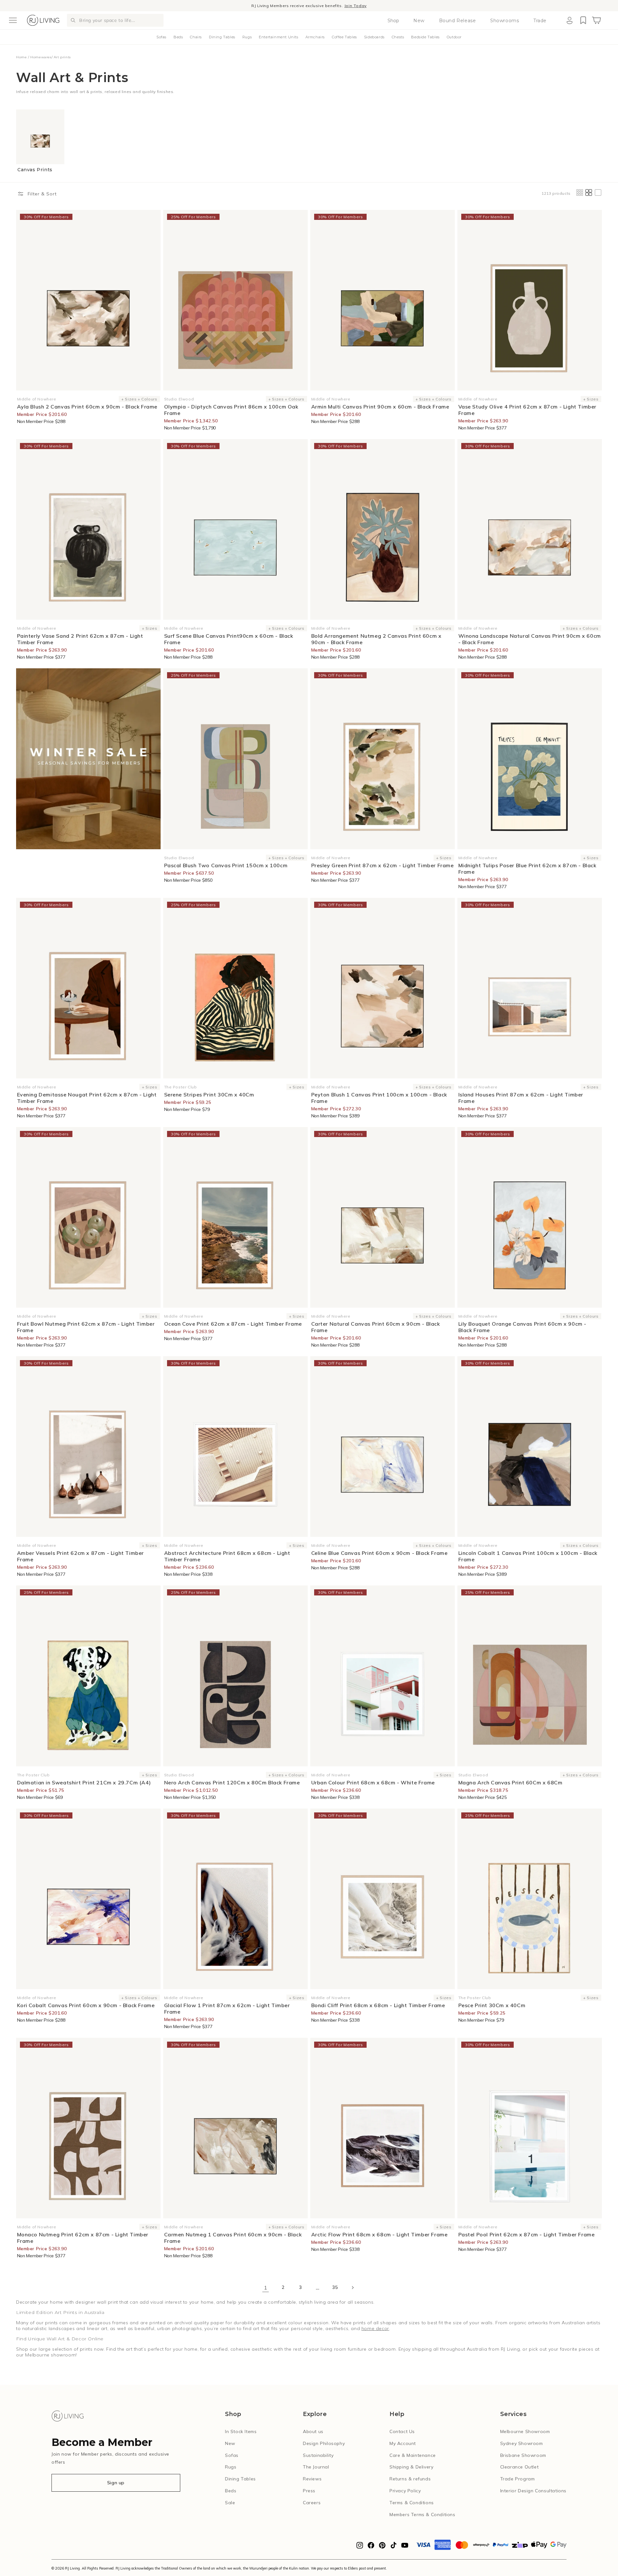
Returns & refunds (410, 2479)
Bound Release (458, 21)
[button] (13, 20)
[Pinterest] (382, 2547)
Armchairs (315, 37)
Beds (178, 37)
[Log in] (569, 20)
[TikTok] (393, 2547)
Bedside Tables (425, 37)
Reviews (312, 2479)
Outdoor (454, 37)
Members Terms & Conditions (422, 2515)
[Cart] (596, 20)
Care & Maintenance (413, 2455)
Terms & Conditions (412, 2503)
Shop (393, 21)
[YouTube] (405, 2547)
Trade (540, 21)
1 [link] (266, 2288)
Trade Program (518, 2479)
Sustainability (318, 2455)
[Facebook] (371, 2547)
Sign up (116, 2483)
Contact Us (402, 2431)
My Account (403, 2443)
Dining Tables (222, 37)
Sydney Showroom (522, 2443)
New (419, 21)
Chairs (196, 37)
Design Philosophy (324, 2443)
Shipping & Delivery (411, 2467)
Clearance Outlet (520, 2467)
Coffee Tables (344, 37)
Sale (230, 2503)
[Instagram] (360, 2547)
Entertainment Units (278, 37)
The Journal (316, 2467)
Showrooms (505, 21)
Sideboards (374, 37)
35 (335, 2287)
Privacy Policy (405, 2491)
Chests (398, 37)
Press (309, 2491)
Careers (312, 2503)
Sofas (161, 37)
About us (313, 2431)
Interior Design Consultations (533, 2491)
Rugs (247, 37)
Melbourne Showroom (525, 2431)
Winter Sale (278, 6)
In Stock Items (241, 2431)
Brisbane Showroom (523, 2455)
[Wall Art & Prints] (88, 759)
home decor (375, 2328)
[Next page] (352, 2288)
